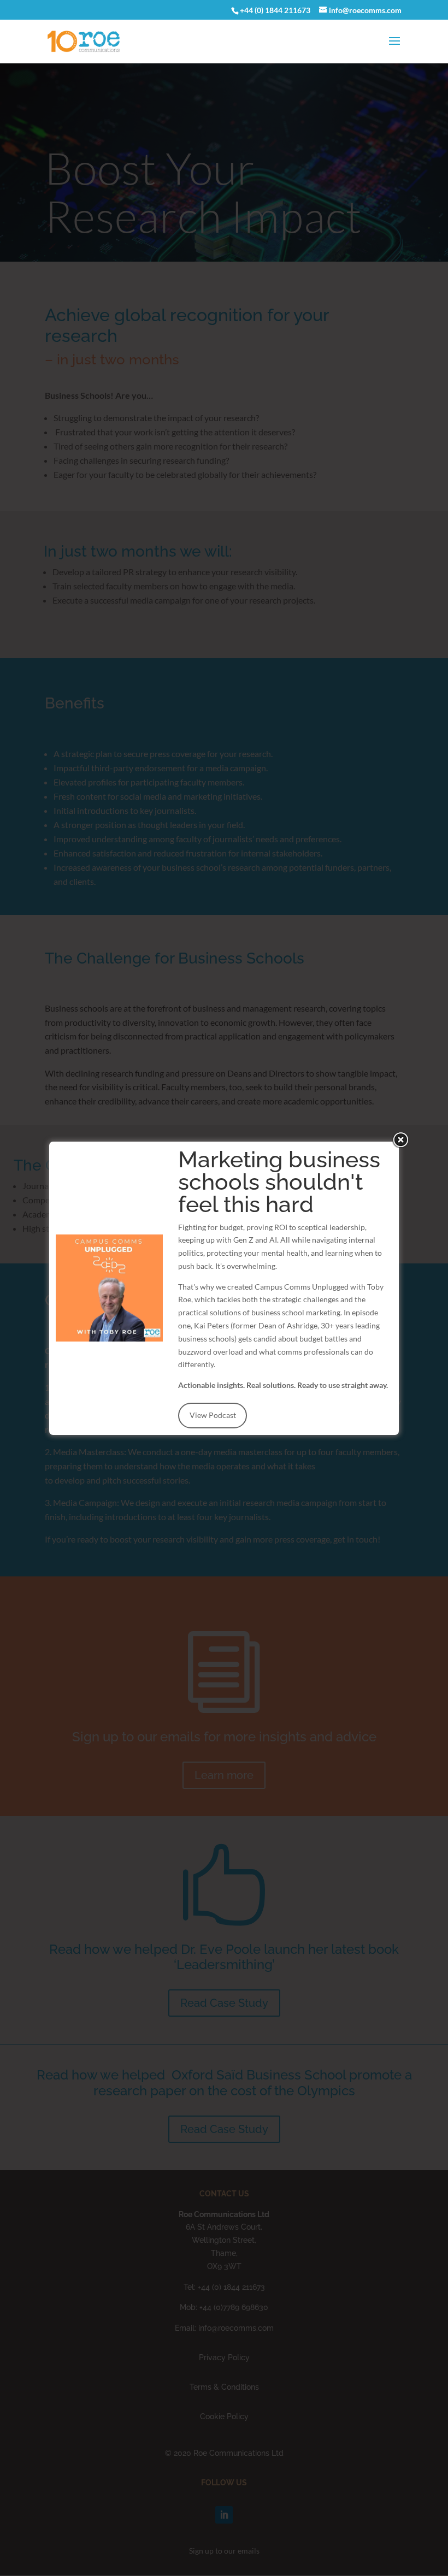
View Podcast (213, 1415)
